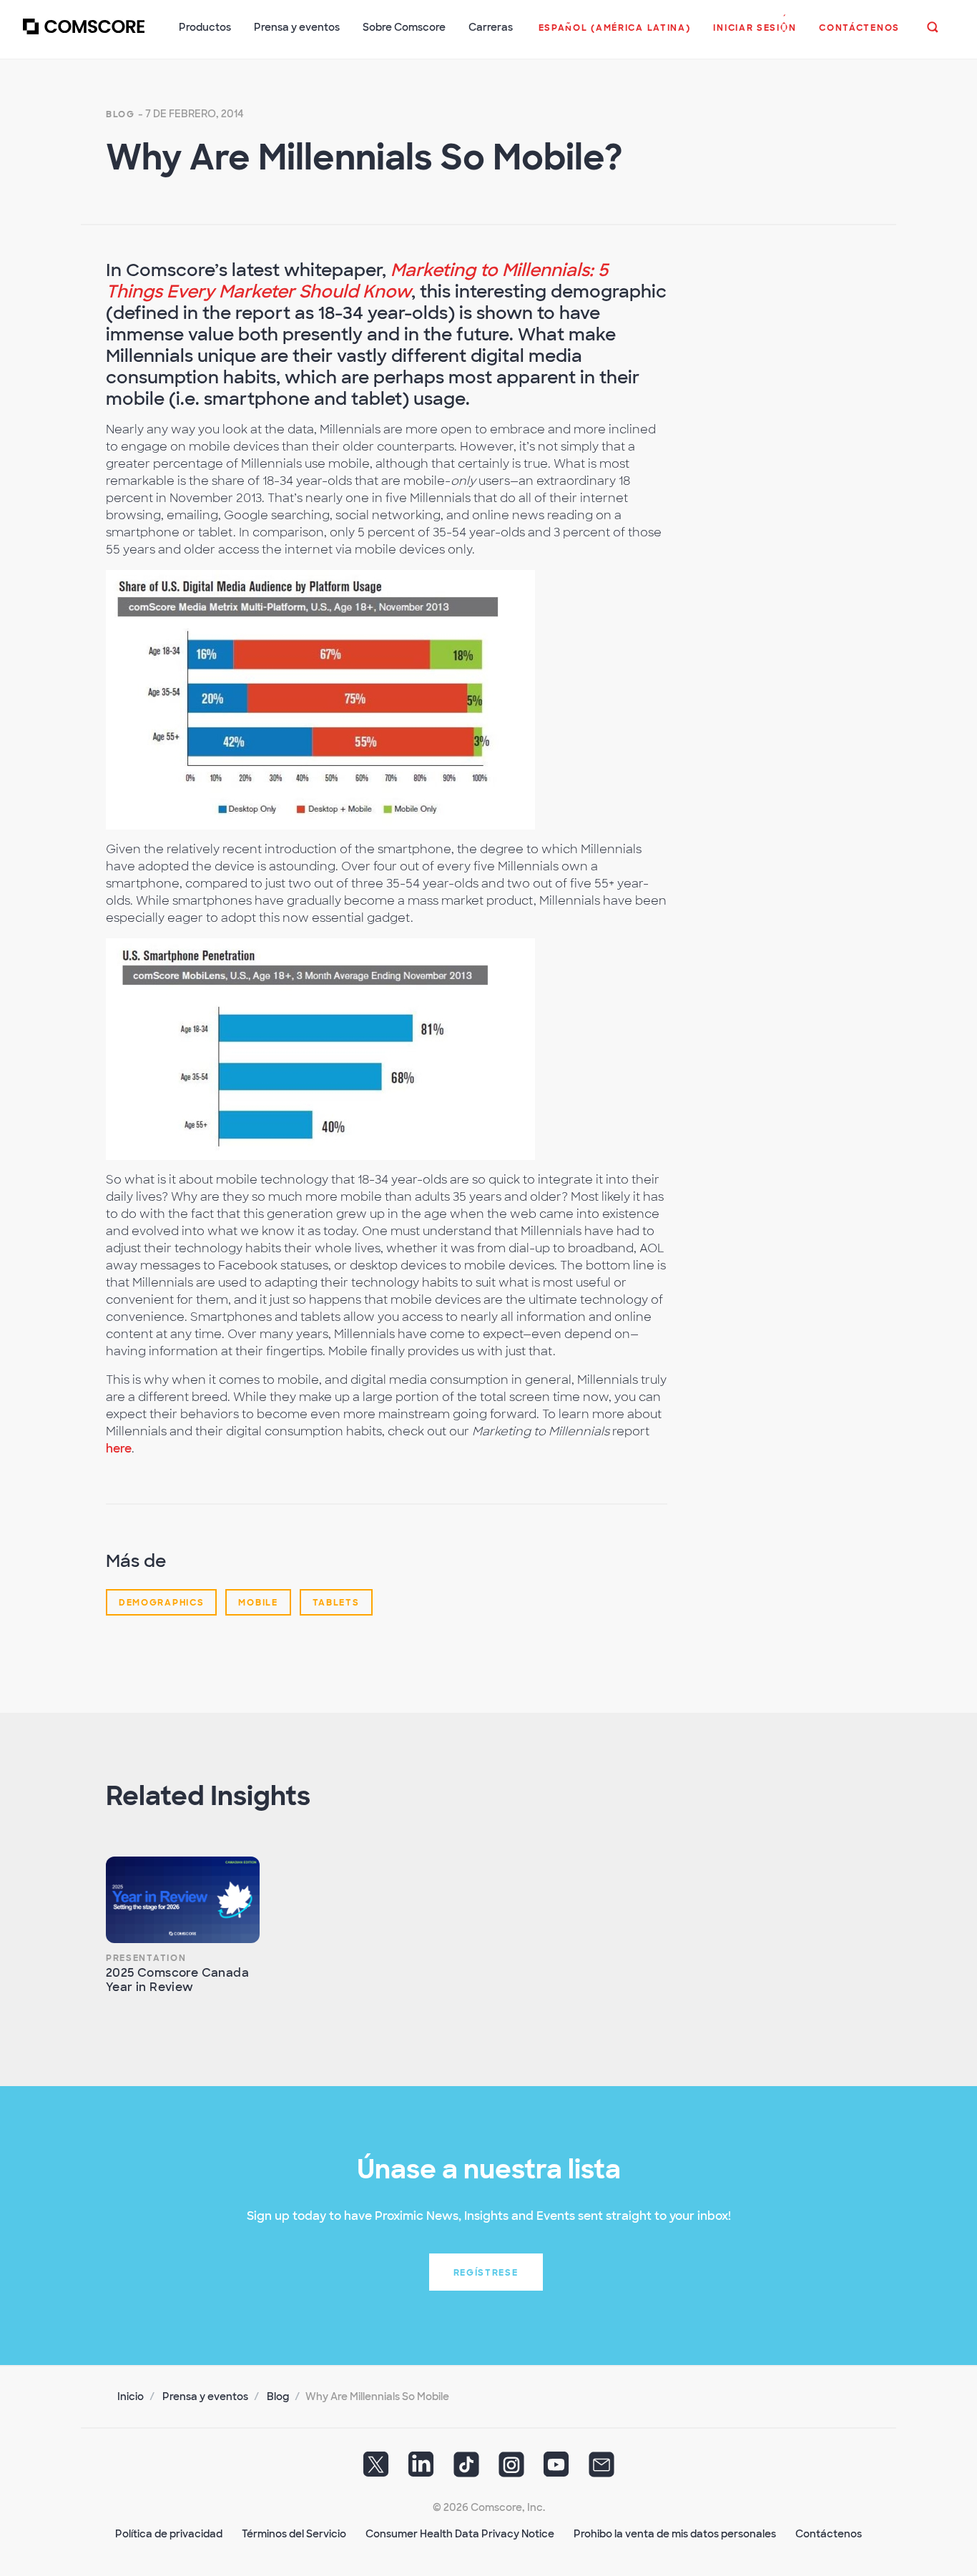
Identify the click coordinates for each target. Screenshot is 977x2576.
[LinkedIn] (421, 2469)
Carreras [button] (491, 27)
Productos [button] (205, 27)
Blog (121, 114)
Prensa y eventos (205, 2396)
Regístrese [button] (486, 2273)
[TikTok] (466, 2469)
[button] (615, 35)
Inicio (131, 2396)
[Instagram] (511, 2469)
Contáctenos (829, 2534)
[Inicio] (84, 35)
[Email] (602, 2469)
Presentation (146, 1958)
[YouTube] (556, 2469)
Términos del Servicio (294, 2534)
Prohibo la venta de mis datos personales (675, 2534)
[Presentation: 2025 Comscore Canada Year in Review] (183, 1900)
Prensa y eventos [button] (297, 27)
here (119, 1449)
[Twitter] (376, 2469)
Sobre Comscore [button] (404, 27)
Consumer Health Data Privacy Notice (460, 2534)
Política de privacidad (169, 2534)
